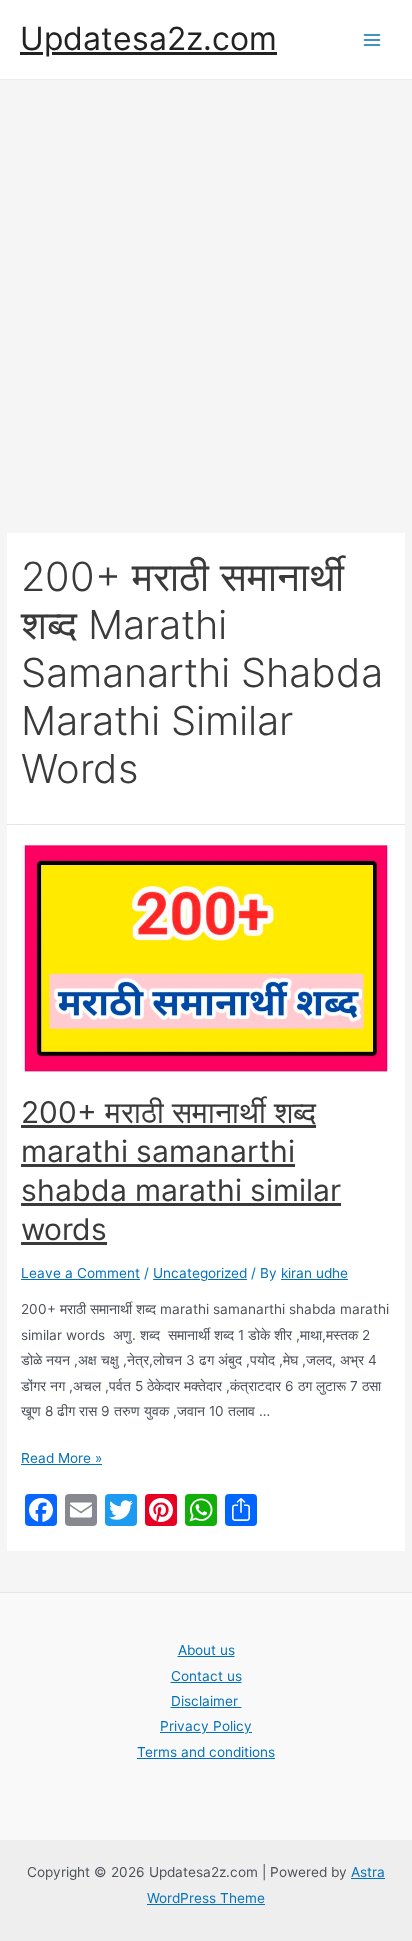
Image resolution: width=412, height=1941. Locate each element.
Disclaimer (206, 1701)
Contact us (206, 1676)
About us (206, 1650)
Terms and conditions (206, 1752)
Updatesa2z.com (148, 38)
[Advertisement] (206, 296)
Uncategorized (200, 1273)
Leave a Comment (80, 1273)
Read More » (61, 1458)
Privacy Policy (206, 1726)
